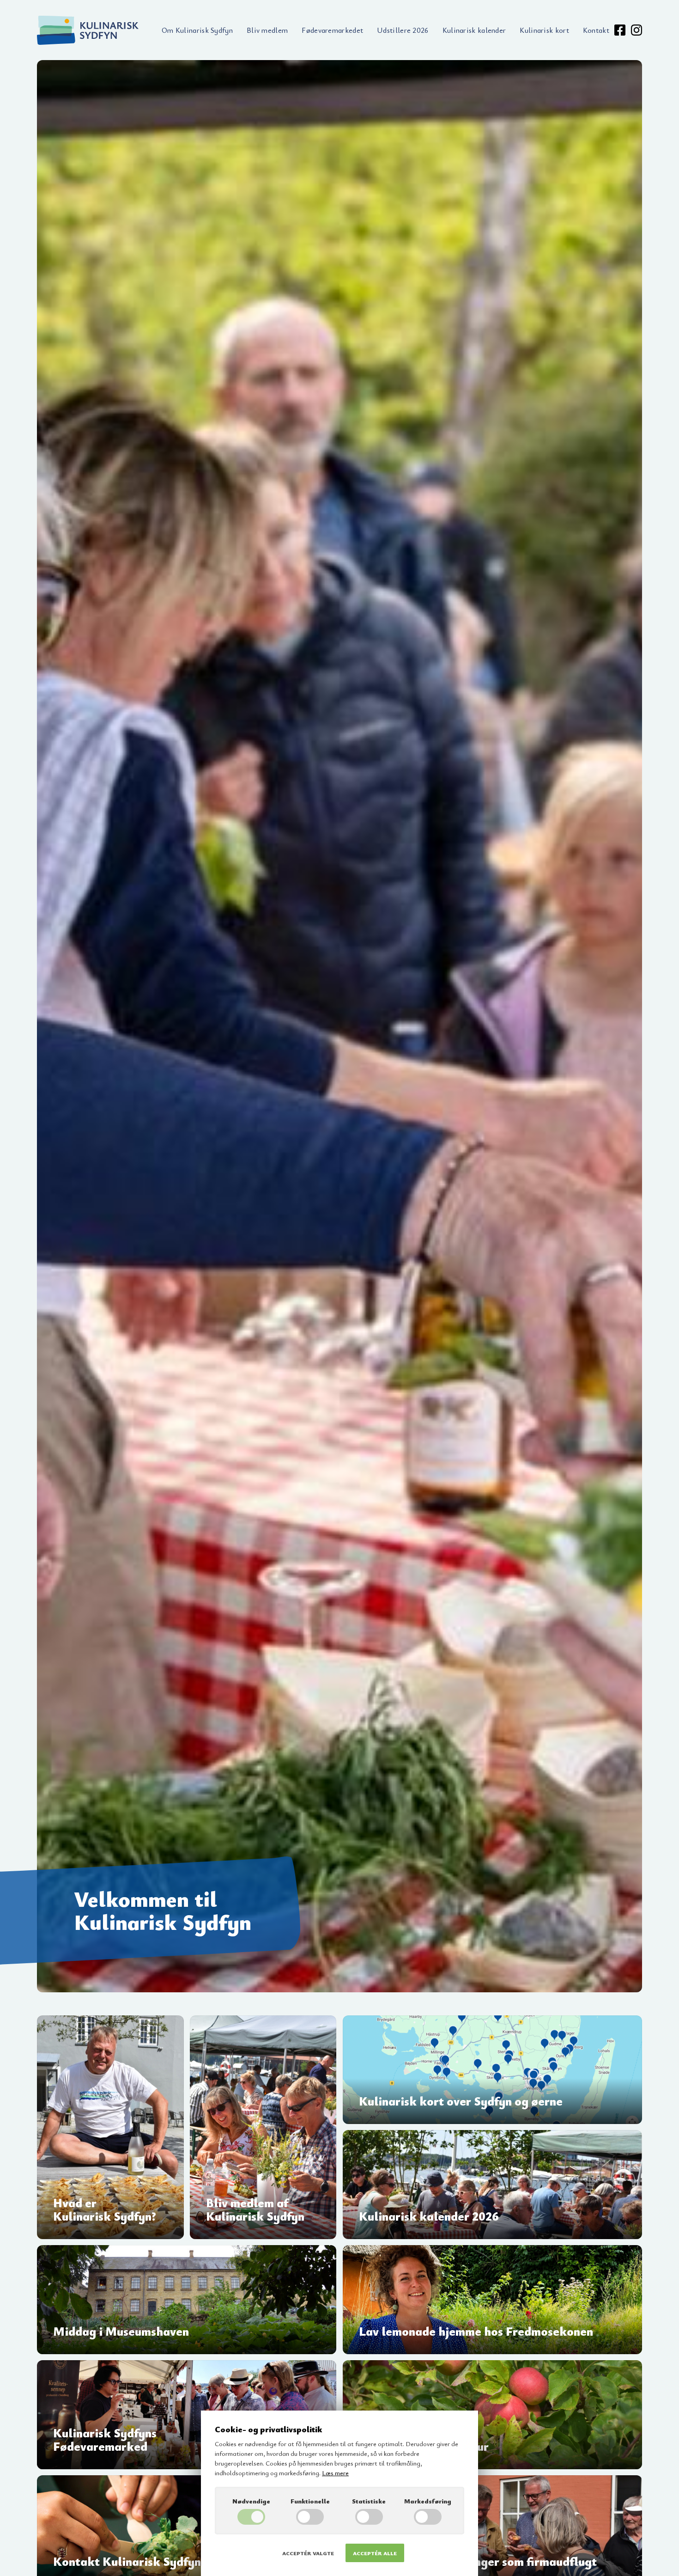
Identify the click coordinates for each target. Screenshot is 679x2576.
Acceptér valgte (308, 2553)
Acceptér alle (375, 2553)
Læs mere (335, 2473)
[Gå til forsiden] (88, 30)
